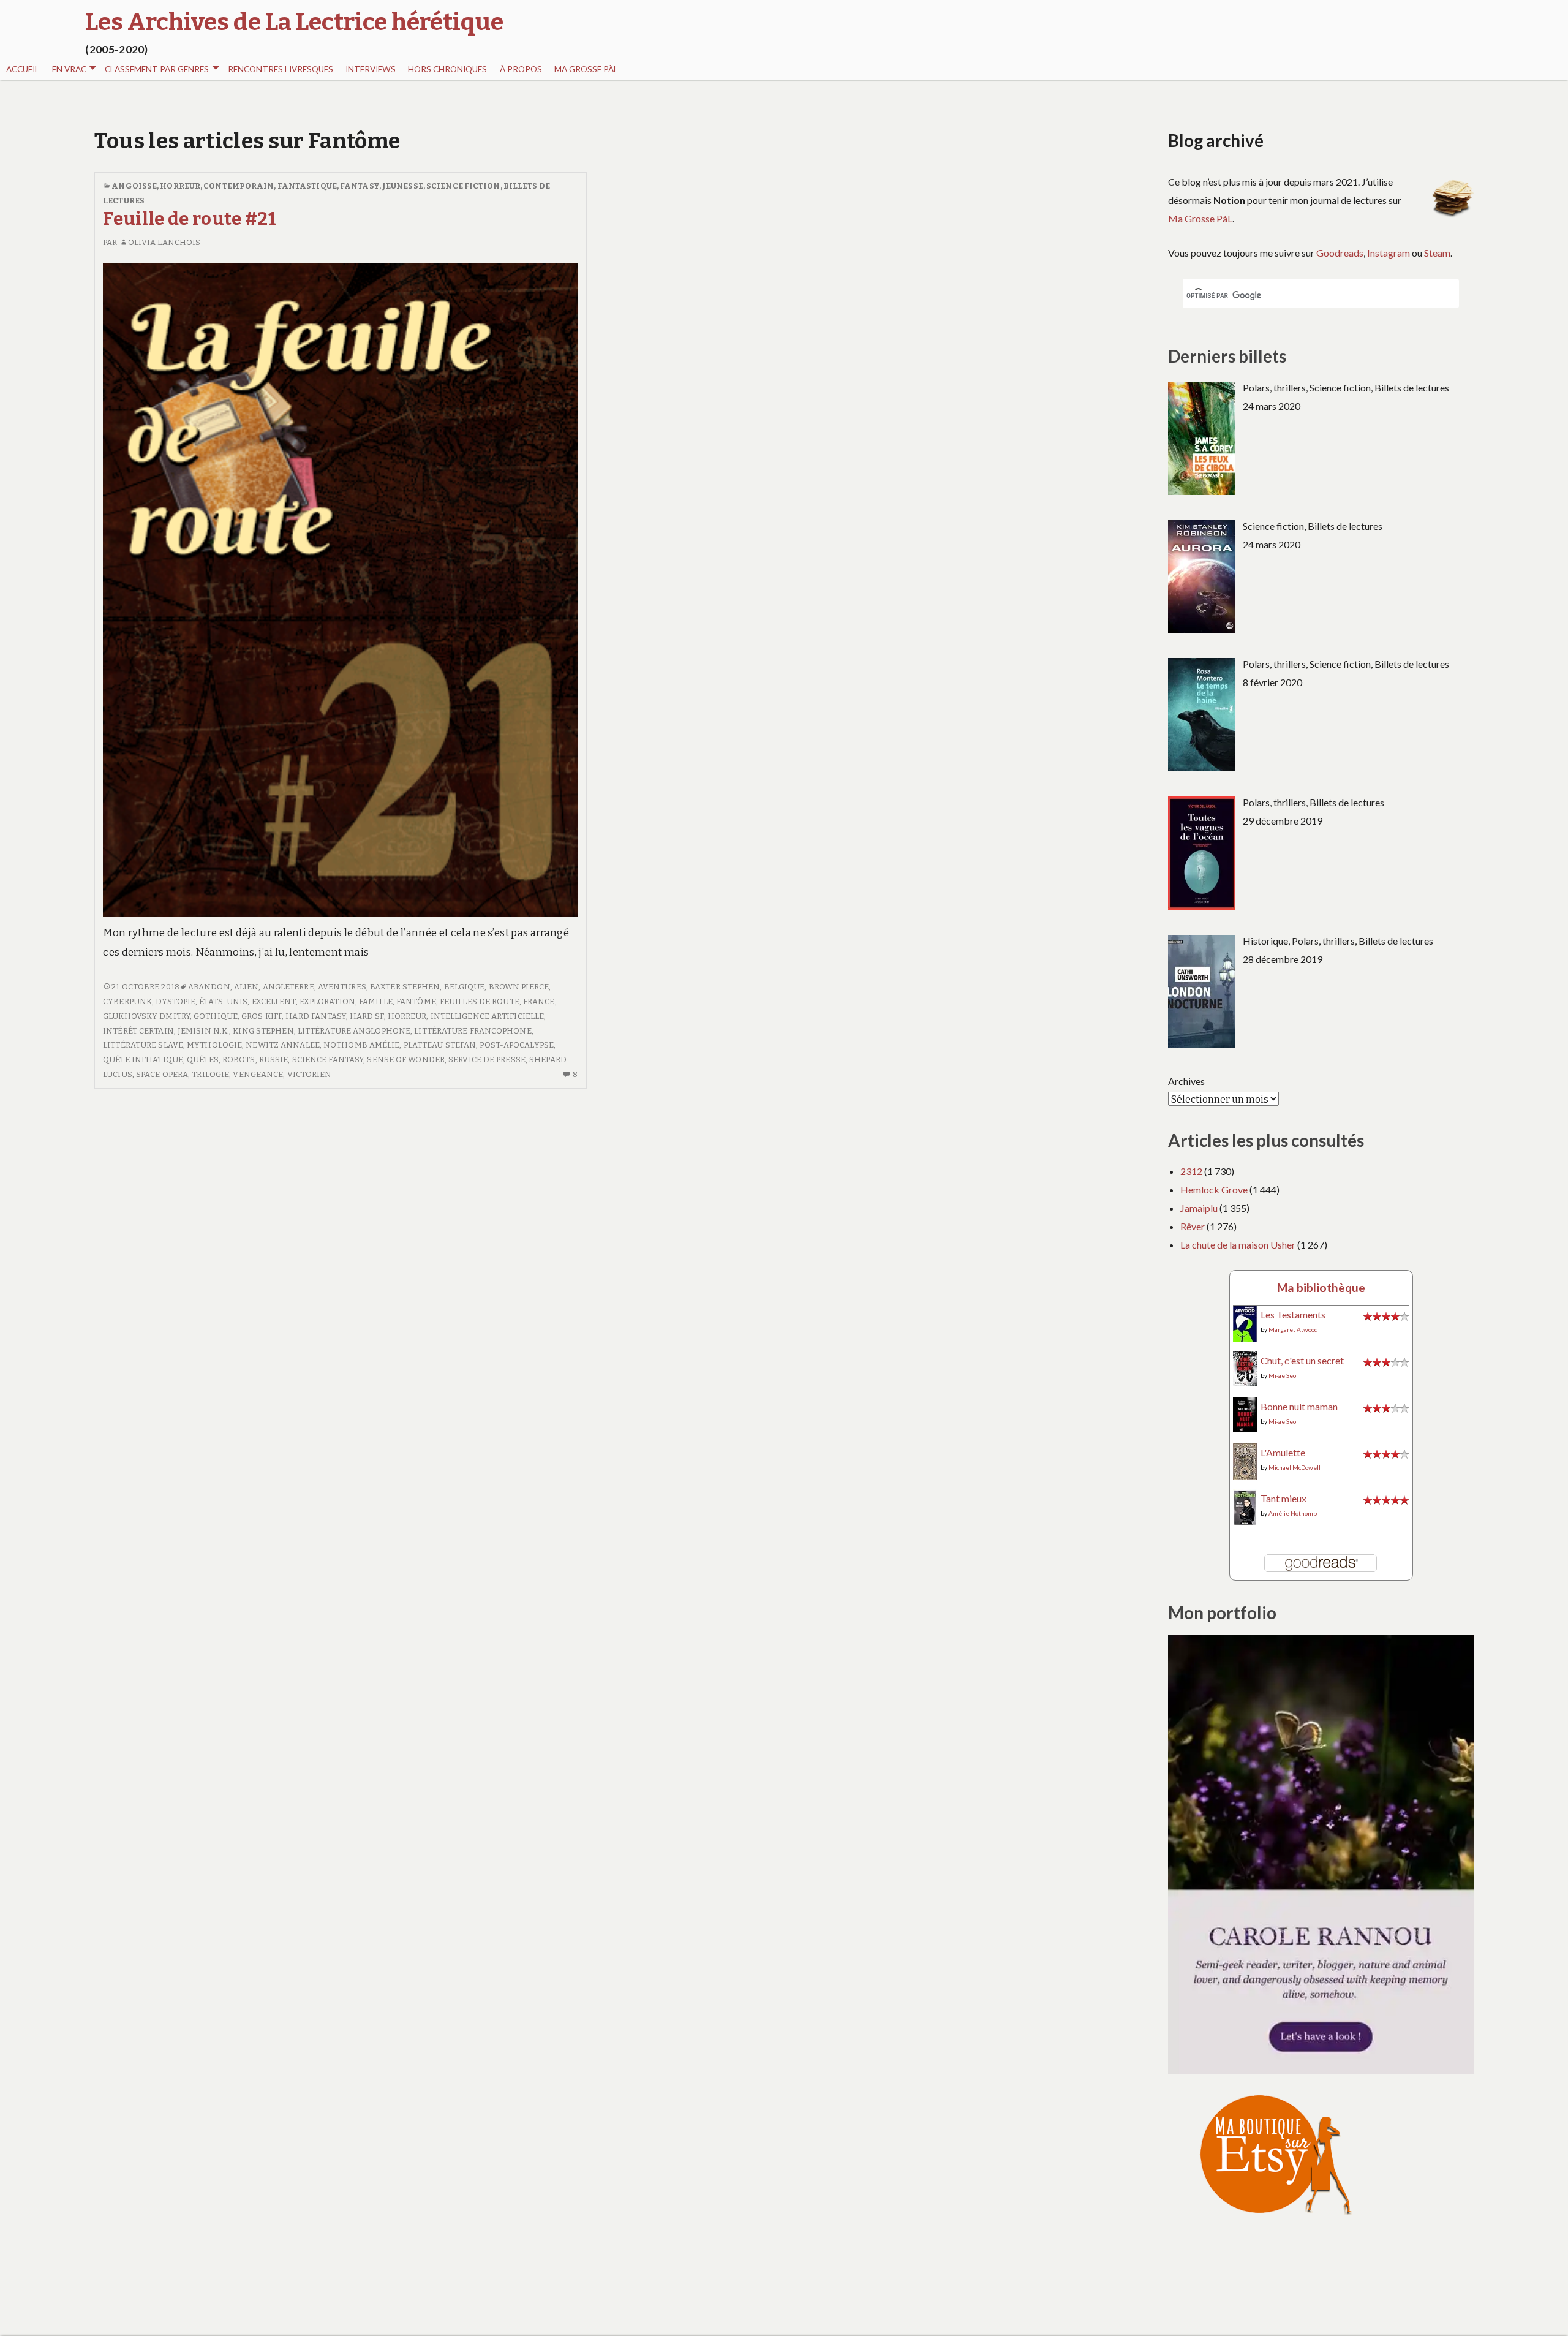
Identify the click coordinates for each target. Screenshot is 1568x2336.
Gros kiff (262, 1016)
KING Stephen (263, 1031)
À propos (521, 69)
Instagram (1389, 253)
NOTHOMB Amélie (361, 1045)
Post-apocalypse (517, 1045)
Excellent (274, 1001)
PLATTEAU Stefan (440, 1045)
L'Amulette (1283, 1452)
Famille (376, 1001)
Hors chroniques (447, 69)
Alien (247, 987)
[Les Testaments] (1245, 1323)
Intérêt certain (138, 1031)
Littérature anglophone (354, 1031)
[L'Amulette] (1245, 1460)
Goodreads (1340, 253)
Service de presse (487, 1060)
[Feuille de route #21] (340, 590)
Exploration (327, 1001)
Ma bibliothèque (1321, 1287)
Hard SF (367, 1016)
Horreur (407, 1016)
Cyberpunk (127, 1001)
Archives (1186, 1081)
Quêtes (203, 1060)
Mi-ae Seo (1282, 1375)
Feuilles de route (480, 1001)
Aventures (342, 987)
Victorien (310, 1074)
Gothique (216, 1016)
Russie (274, 1060)
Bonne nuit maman (1299, 1406)
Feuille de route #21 (190, 219)
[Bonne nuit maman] (1245, 1414)
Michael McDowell (1295, 1467)
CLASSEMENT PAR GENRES (157, 69)
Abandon (209, 987)
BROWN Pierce (519, 987)
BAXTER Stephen (405, 987)
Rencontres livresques (281, 69)
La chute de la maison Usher (1238, 1245)
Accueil (23, 69)
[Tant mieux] (1245, 1506)
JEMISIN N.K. (203, 1031)
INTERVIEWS (371, 69)
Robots (239, 1060)
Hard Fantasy (315, 1016)
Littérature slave (143, 1045)
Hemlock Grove (1214, 1189)
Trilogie (210, 1074)
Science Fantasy (328, 1060)
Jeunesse (403, 186)
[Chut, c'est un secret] (1245, 1368)
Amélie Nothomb (1293, 1513)
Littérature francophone (473, 1031)
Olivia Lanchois (164, 242)
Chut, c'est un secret (1302, 1360)
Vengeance (258, 1074)
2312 (1191, 1171)
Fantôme (416, 1001)
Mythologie (214, 1045)
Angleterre (288, 987)
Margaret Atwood (1293, 1329)
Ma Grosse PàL (586, 69)
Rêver (1193, 1226)
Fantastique (307, 186)
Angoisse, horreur (156, 186)
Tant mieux (1283, 1498)
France (539, 1001)
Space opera (162, 1074)
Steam (1437, 253)
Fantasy (360, 186)
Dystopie (175, 1001)
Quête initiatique (143, 1060)
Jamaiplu (1199, 1208)
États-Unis (223, 1001)
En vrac (69, 69)
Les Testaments (1293, 1314)
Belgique (465, 987)
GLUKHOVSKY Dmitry (146, 1016)
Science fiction (463, 186)
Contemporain (239, 186)
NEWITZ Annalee (282, 1045)
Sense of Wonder (406, 1060)
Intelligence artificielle (488, 1016)
